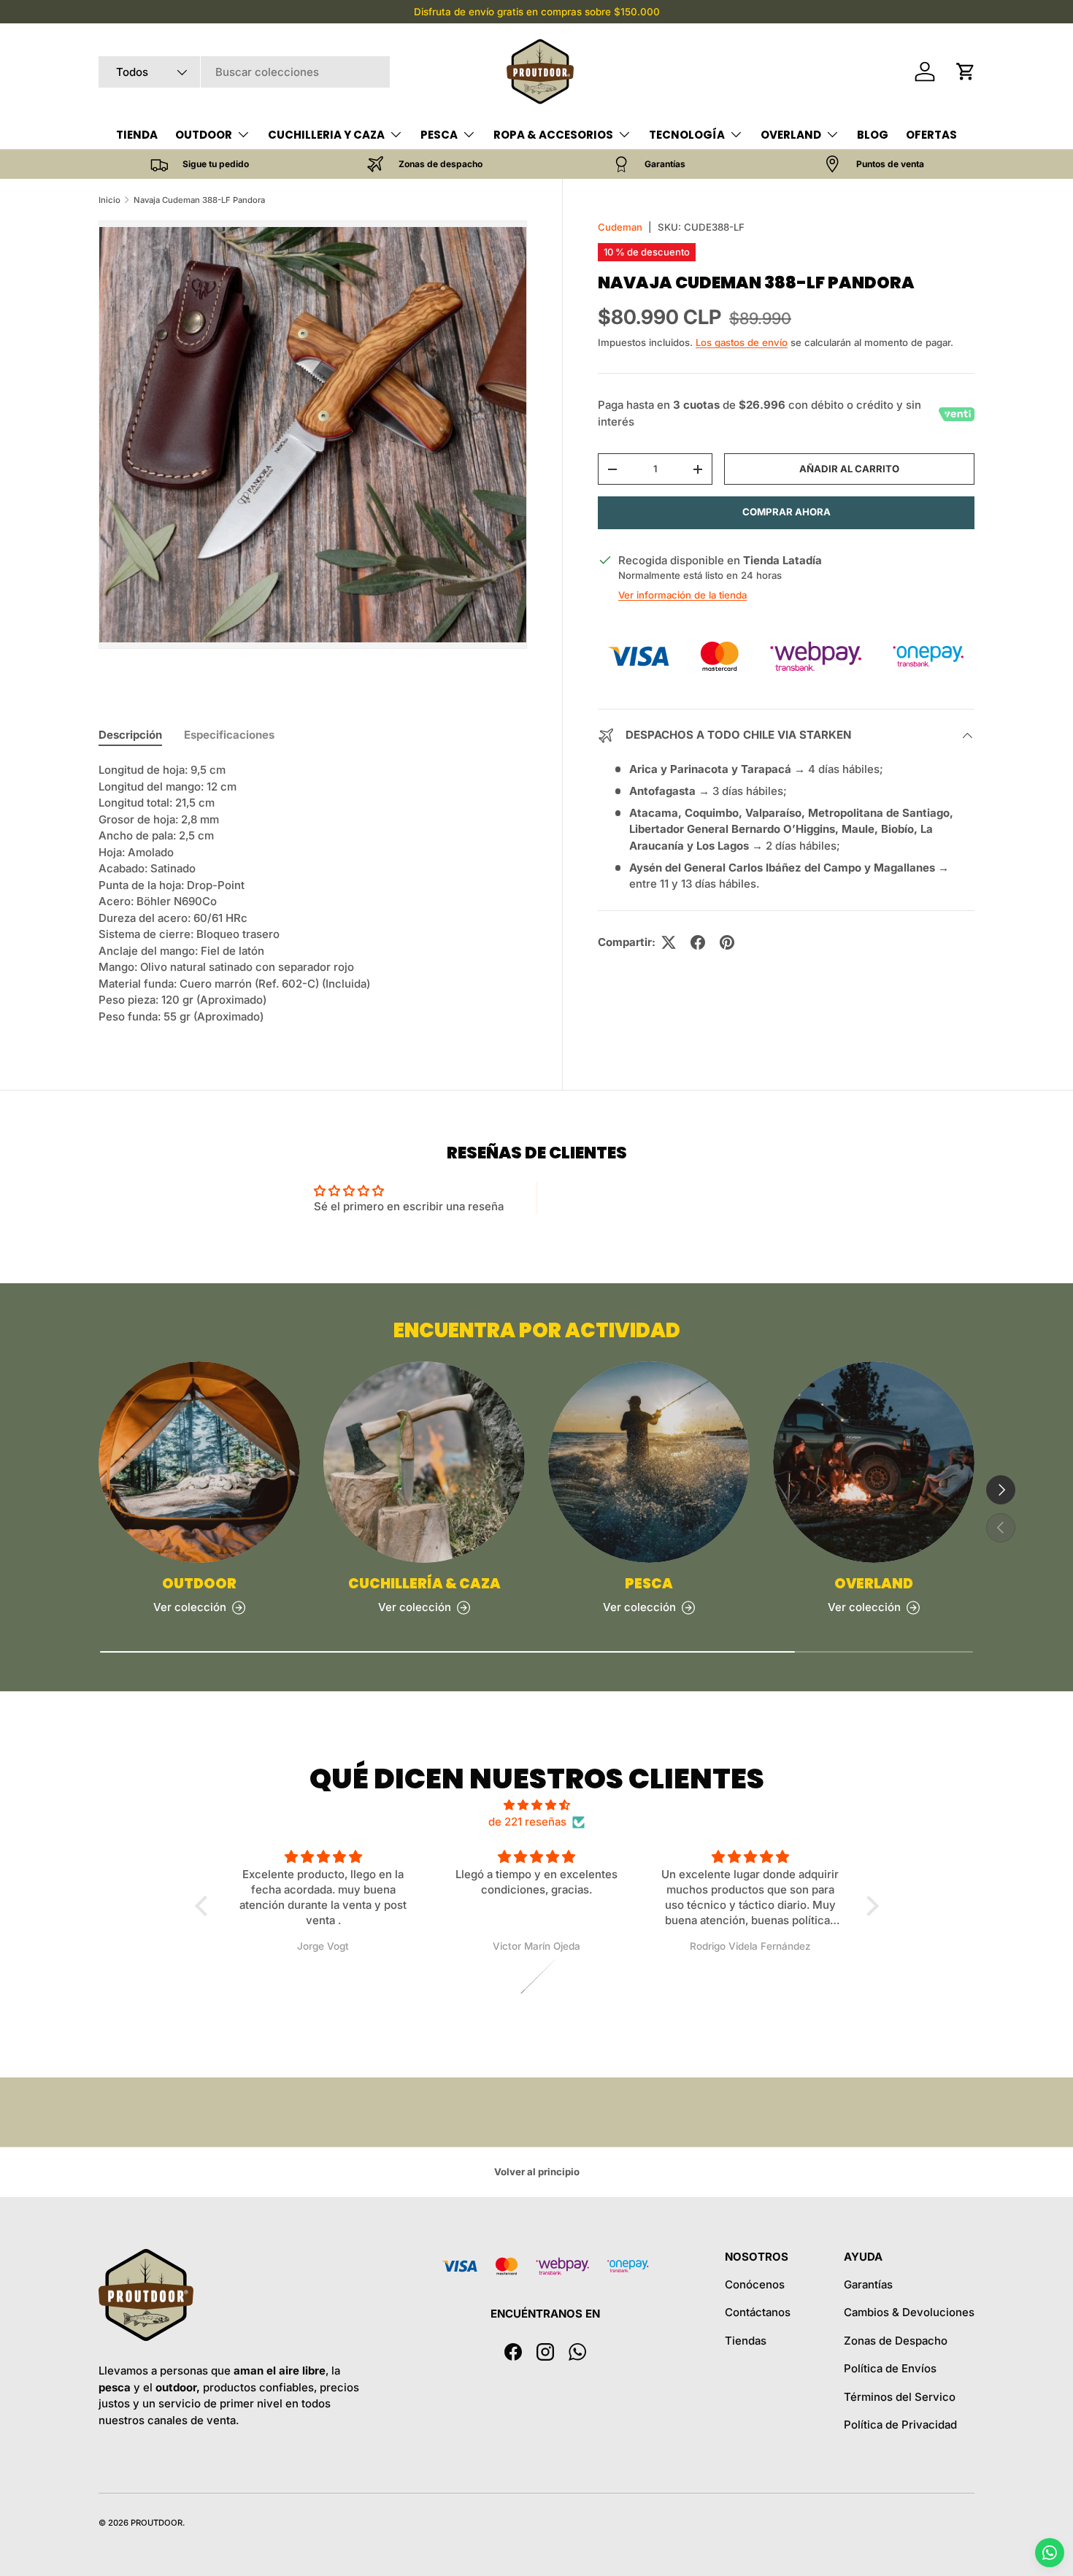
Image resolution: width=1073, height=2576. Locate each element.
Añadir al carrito (849, 469)
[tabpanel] (313, 893)
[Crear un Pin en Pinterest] (727, 942)
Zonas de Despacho (896, 2341)
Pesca (649, 1584)
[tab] (130, 735)
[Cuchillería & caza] (424, 1462)
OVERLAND (791, 135)
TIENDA (137, 135)
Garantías (868, 2284)
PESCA (439, 135)
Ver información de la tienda (682, 596)
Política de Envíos (890, 2368)
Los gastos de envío (742, 342)
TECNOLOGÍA (687, 135)
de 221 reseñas (527, 1822)
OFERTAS (931, 135)
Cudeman (620, 227)
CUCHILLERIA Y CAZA (326, 135)
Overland (874, 1584)
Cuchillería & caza (424, 1584)
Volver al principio (537, 2172)
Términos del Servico (900, 2397)
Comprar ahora (787, 512)
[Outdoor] (199, 1462)
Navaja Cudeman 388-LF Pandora (199, 200)
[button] (966, 72)
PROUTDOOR (157, 2523)
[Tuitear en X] (669, 942)
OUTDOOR (204, 135)
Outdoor (199, 1584)
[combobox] (244, 72)
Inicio (109, 200)
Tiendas (746, 2341)
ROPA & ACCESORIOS (553, 135)
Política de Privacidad (900, 2425)
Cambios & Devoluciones (909, 2312)
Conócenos (755, 2284)
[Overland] (874, 1462)
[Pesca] (649, 1462)
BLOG (873, 135)
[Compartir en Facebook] (698, 942)
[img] (537, 1806)
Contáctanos (758, 2312)
